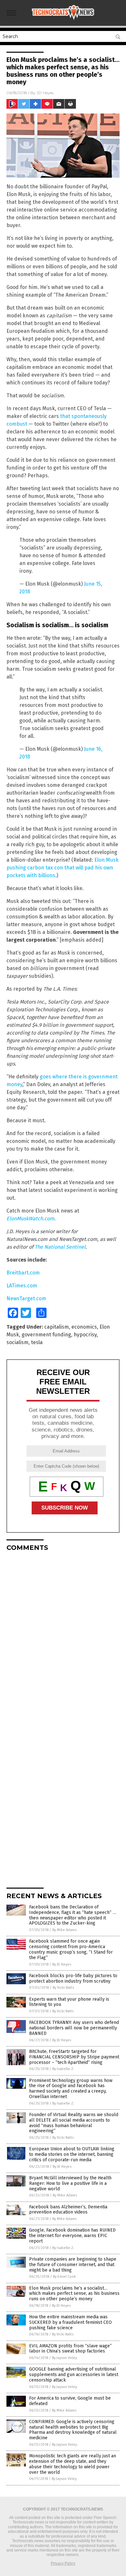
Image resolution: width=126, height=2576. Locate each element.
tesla (37, 1342)
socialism (17, 1342)
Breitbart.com (23, 1273)
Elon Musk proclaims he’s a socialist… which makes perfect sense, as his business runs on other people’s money (74, 2294)
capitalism (57, 1327)
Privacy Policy (63, 2563)
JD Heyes (45, 93)
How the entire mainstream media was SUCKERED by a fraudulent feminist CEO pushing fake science (70, 2322)
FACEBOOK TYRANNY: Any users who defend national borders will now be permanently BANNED (74, 2028)
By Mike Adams (64, 1930)
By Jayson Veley (64, 2358)
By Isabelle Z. (63, 2069)
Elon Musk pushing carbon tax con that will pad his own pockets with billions (63, 868)
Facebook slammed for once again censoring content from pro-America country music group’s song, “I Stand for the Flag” (71, 1949)
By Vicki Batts (63, 1988)
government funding (46, 1335)
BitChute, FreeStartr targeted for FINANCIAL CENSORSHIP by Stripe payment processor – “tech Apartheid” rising (74, 2057)
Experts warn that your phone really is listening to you (69, 2002)
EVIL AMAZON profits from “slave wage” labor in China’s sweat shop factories (70, 2349)
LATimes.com (22, 1286)
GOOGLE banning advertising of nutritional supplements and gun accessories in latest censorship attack (74, 2375)
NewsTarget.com (26, 1298)
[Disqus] (63, 1637)
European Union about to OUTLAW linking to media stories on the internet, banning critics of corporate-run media (72, 2154)
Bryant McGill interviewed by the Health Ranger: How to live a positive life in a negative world (70, 2183)
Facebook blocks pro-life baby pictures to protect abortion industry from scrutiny (73, 1978)
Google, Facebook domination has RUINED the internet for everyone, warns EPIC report (72, 2236)
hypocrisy (85, 1335)
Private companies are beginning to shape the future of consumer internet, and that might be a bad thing (73, 2265)
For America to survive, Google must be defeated (70, 2401)
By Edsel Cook (64, 2277)
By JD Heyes (62, 1964)
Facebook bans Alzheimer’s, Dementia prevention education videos (68, 2210)
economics (84, 1327)
